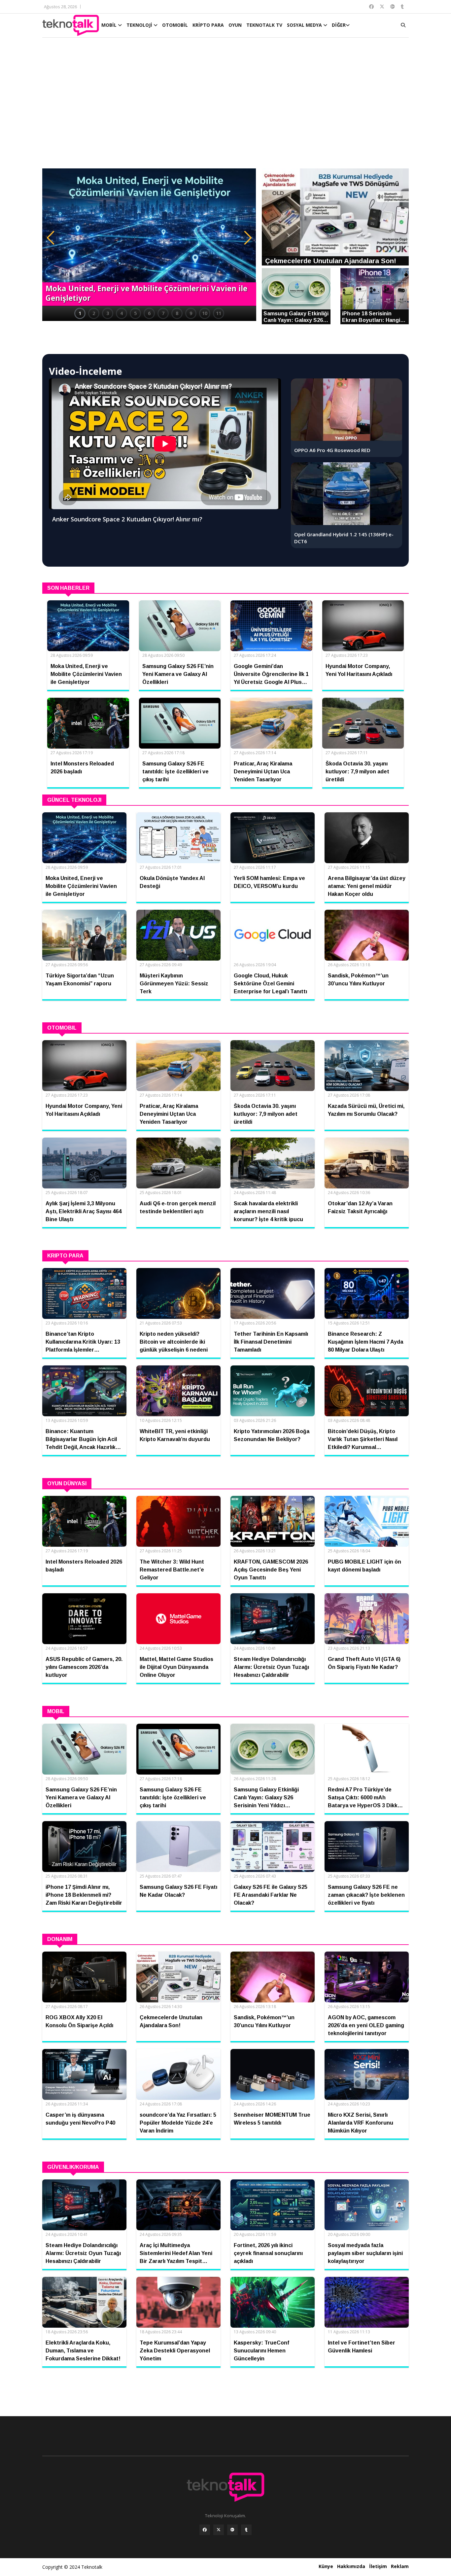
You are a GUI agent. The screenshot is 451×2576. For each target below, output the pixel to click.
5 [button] (135, 313)
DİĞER (339, 25)
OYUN (235, 25)
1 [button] (80, 313)
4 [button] (121, 313)
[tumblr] (246, 2530)
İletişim (378, 2566)
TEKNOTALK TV (264, 25)
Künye (326, 2566)
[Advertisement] (225, 106)
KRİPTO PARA (208, 25)
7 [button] (163, 313)
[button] (51, 238)
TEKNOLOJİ (140, 25)
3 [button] (108, 313)
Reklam (400, 2566)
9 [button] (191, 313)
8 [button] (177, 313)
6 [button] (149, 313)
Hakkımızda (351, 2566)
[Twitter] (219, 2530)
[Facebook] (205, 2530)
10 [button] (205, 313)
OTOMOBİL (175, 25)
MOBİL (110, 25)
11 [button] (219, 313)
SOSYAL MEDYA (305, 25)
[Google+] (232, 2530)
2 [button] (94, 313)
